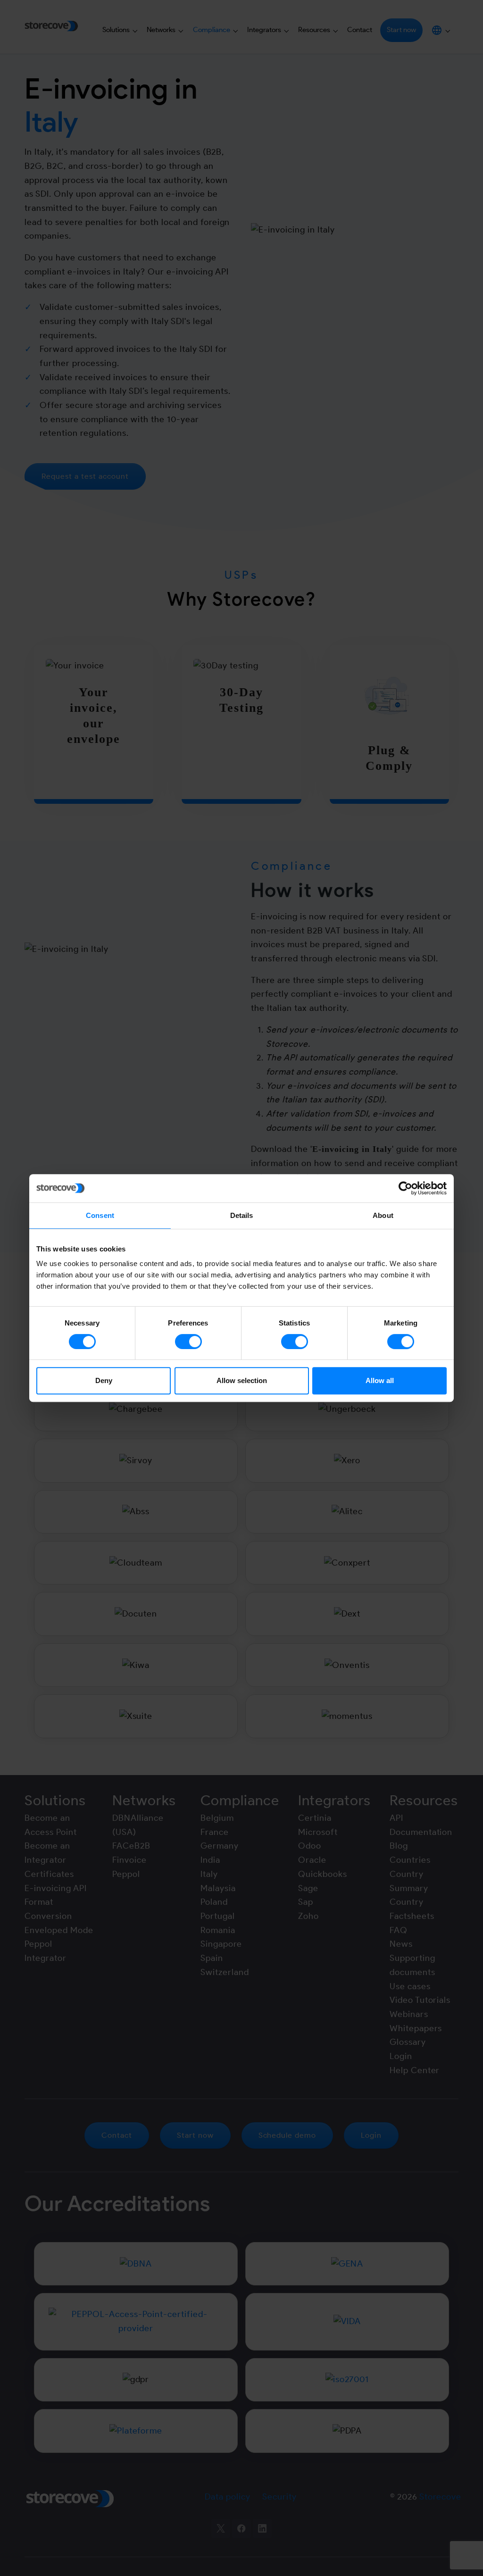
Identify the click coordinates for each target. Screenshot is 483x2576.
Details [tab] (242, 1215)
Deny (104, 1380)
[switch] (188, 1342)
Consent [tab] (100, 1215)
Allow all (380, 1380)
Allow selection (242, 1380)
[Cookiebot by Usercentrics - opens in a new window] (405, 1188)
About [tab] (383, 1215)
